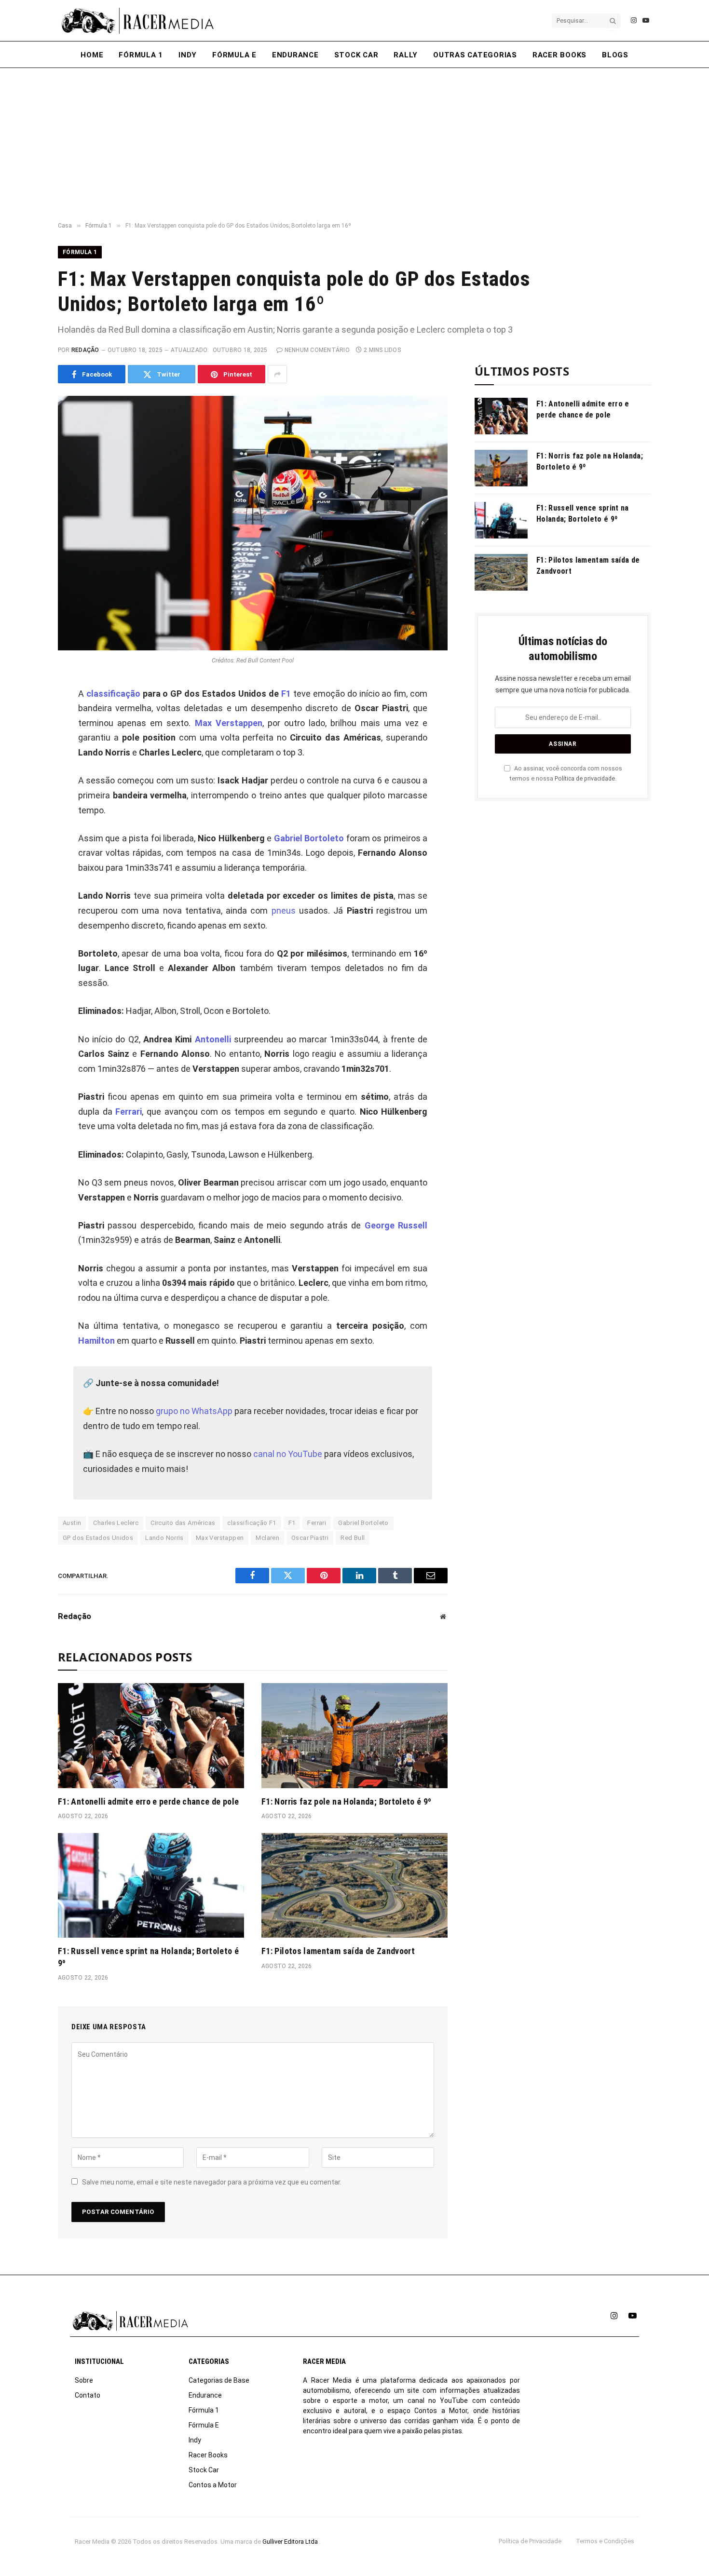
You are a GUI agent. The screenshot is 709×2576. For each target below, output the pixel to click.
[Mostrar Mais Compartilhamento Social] (277, 374)
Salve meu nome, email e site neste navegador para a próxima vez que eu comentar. (212, 2182)
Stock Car (356, 55)
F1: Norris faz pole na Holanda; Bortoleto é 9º (347, 1801)
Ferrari (129, 1112)
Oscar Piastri (310, 1538)
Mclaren (267, 1538)
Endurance (295, 55)
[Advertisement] (354, 145)
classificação (113, 694)
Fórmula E (234, 55)
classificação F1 (252, 1523)
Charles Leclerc (116, 1523)
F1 (286, 694)
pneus (284, 910)
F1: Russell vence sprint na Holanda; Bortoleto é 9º (148, 1957)
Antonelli (213, 1039)
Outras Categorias (475, 55)
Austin (72, 1523)
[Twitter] (26, 737)
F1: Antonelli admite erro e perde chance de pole (148, 1801)
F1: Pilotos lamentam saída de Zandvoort (338, 1951)
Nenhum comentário (317, 350)
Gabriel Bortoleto (309, 838)
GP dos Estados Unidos (98, 1538)
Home (92, 55)
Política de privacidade (585, 778)
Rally (406, 55)
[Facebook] (26, 715)
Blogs (615, 55)
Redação (85, 350)
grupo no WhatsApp (194, 1411)
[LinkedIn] (26, 758)
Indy (188, 55)
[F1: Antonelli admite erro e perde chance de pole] (151, 1735)
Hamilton (96, 1341)
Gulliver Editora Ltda (291, 2542)
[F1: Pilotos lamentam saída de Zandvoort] (354, 1885)
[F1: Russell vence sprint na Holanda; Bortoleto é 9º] (151, 1885)
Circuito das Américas (183, 1523)
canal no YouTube (288, 1454)
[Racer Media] (137, 21)
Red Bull (353, 1538)
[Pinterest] (26, 780)
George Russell (396, 1225)
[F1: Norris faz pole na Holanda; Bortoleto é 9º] (354, 1735)
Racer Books (559, 55)
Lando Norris (164, 1538)
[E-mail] (26, 802)
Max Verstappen (229, 723)
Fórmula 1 (141, 55)
